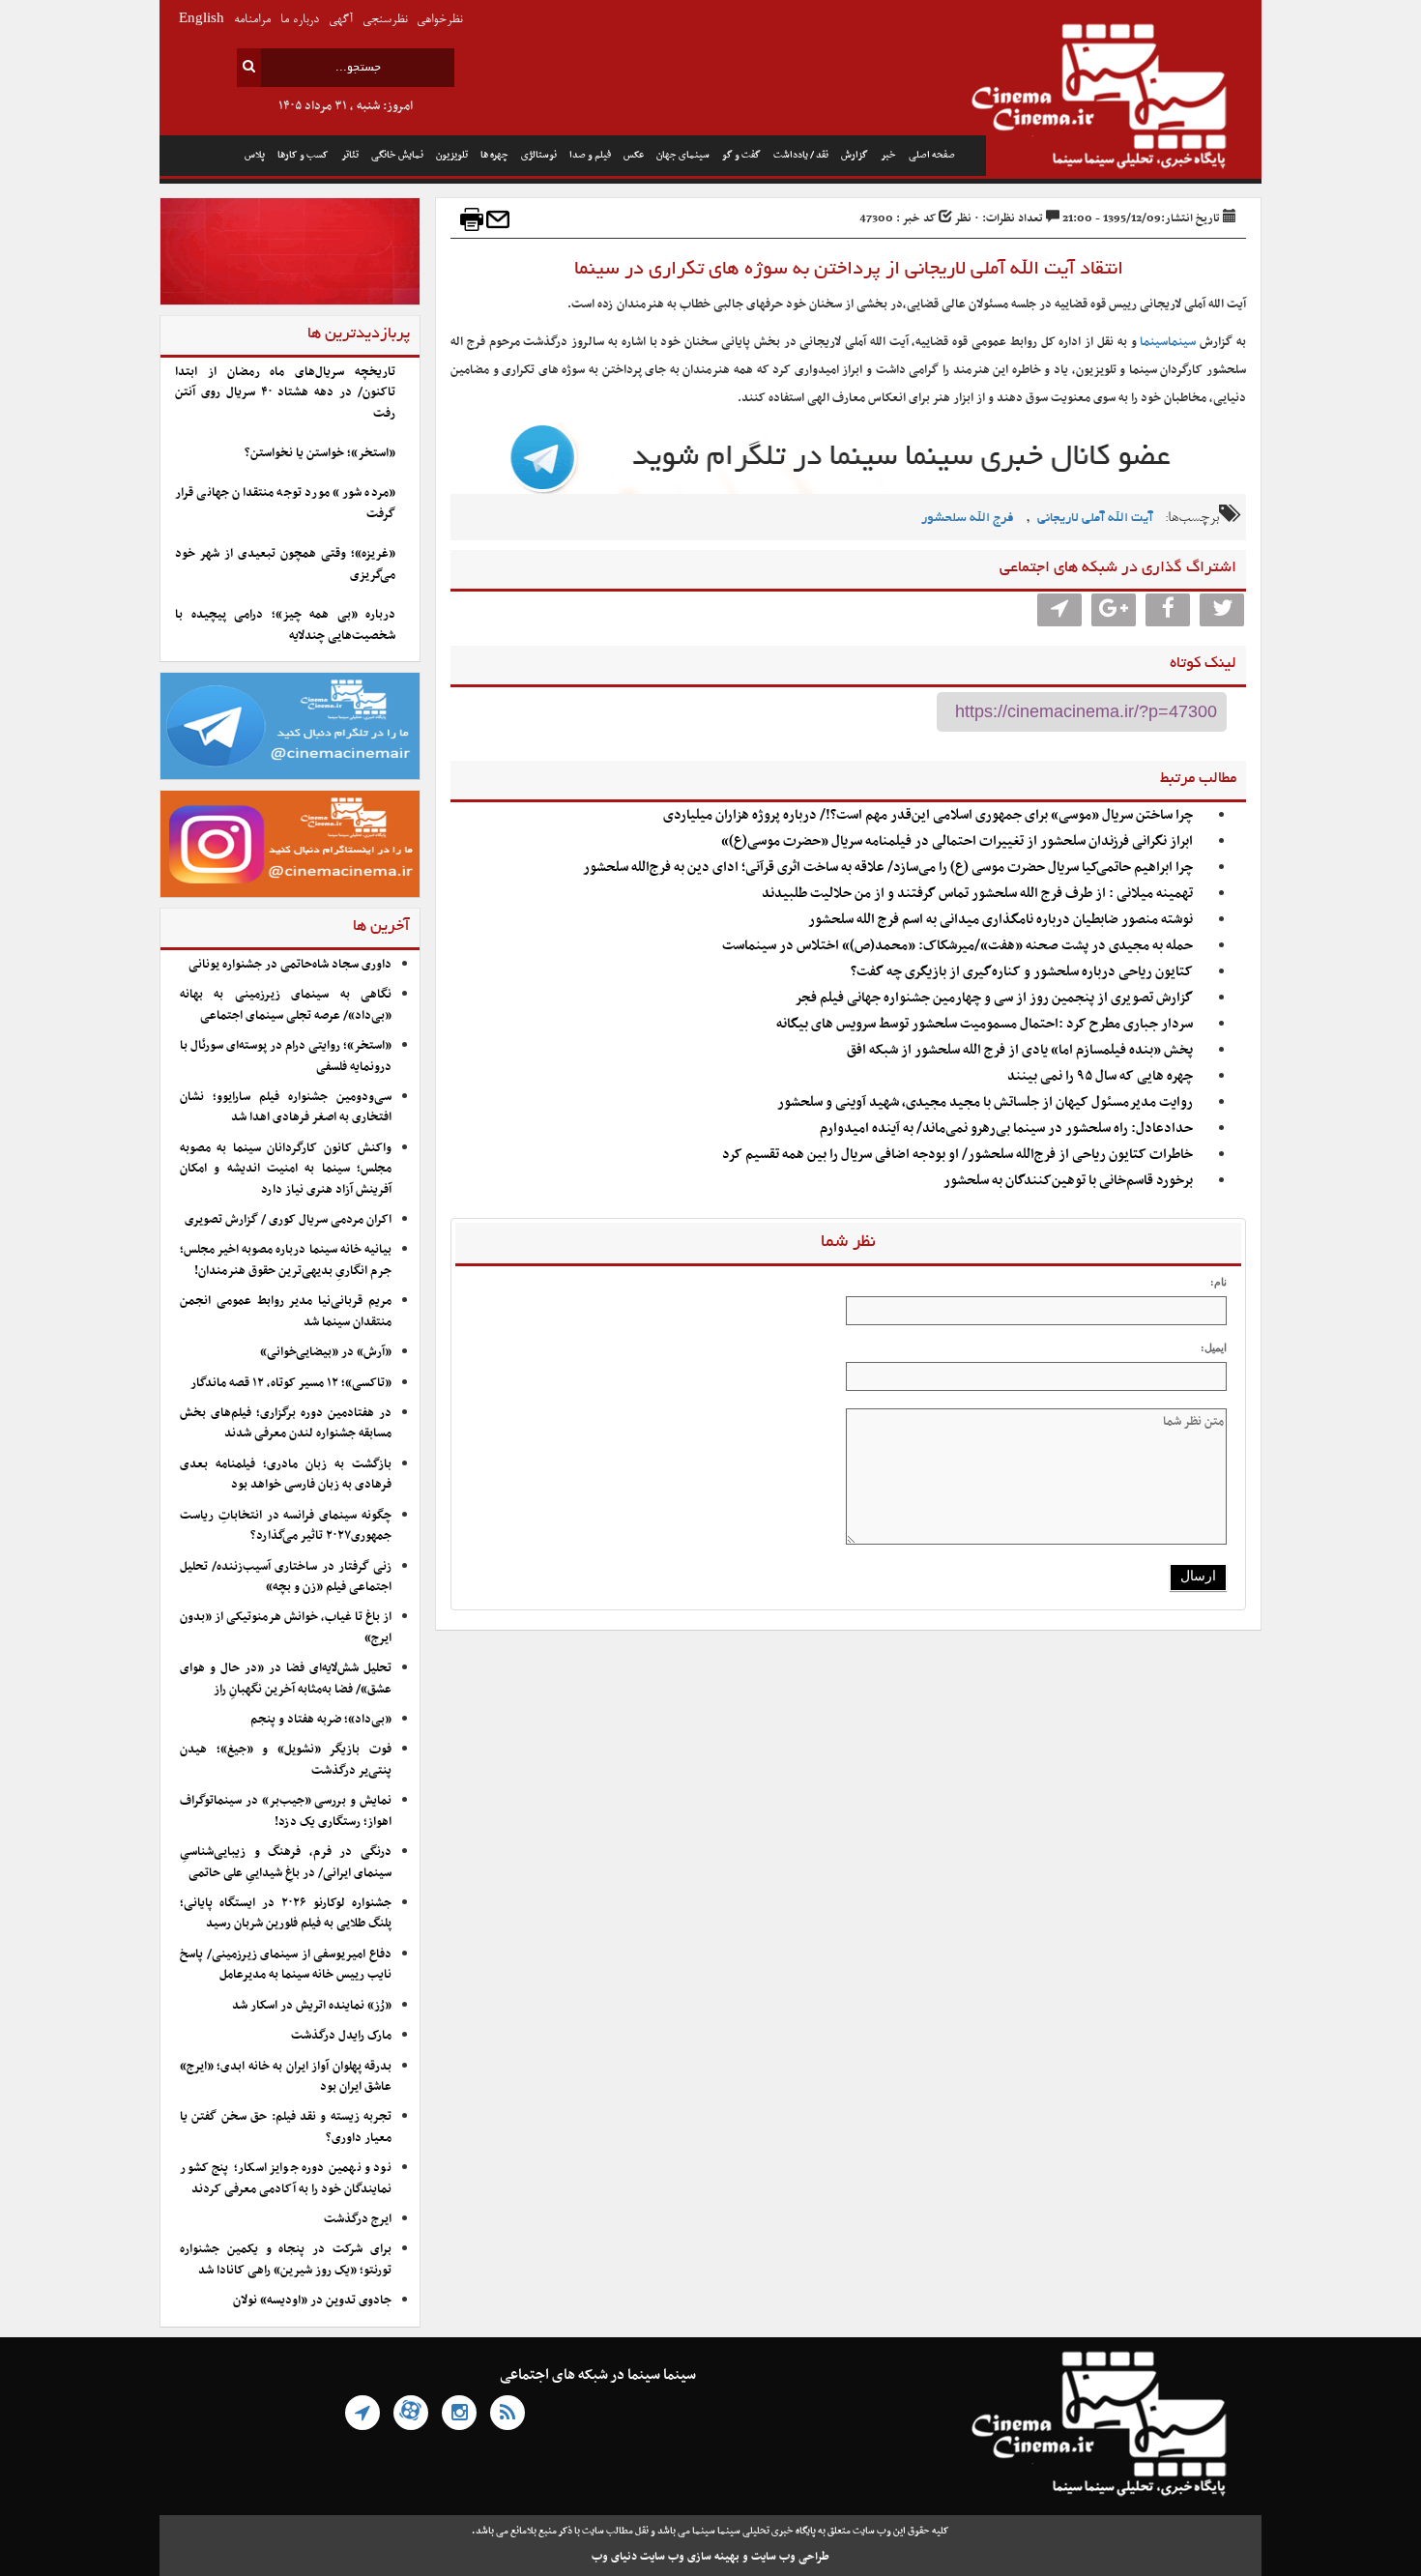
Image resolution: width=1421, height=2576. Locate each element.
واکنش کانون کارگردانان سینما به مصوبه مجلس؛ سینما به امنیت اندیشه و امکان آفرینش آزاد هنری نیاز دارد (286, 1169)
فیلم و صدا (590, 155)
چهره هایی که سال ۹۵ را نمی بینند (1100, 1076)
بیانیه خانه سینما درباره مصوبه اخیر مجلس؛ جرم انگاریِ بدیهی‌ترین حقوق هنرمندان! (286, 1260)
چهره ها (494, 155)
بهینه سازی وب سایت (690, 2557)
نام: (1218, 1282)
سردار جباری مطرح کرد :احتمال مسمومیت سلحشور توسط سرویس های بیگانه (985, 1024)
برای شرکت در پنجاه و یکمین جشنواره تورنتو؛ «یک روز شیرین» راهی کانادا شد (286, 2259)
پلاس (255, 155)
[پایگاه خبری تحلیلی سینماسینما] (1124, 99)
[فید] (507, 2413)
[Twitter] (1222, 610)
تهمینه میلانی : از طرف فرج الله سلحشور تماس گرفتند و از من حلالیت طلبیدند (977, 894)
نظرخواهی (439, 20)
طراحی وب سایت (790, 2557)
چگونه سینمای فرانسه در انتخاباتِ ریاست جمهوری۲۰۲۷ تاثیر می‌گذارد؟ (286, 1526)
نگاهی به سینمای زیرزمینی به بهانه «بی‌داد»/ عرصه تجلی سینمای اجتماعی (286, 1005)
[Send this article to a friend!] (498, 219)
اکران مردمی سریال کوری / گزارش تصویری (288, 1220)
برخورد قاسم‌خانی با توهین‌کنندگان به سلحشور (1068, 1181)
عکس (634, 155)
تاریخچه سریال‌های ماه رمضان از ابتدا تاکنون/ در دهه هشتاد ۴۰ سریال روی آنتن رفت (285, 393)
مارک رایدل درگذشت (341, 2036)
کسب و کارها (303, 155)
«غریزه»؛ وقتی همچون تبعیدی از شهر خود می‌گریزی (285, 564)
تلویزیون (452, 155)
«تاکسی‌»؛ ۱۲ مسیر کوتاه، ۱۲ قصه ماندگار (291, 1383)
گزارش (855, 155)
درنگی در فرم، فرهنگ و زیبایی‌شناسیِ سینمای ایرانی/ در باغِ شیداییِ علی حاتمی (286, 1862)
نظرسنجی (385, 20)
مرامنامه (252, 20)
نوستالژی (539, 155)
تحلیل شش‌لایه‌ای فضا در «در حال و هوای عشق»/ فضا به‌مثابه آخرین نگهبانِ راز (286, 1679)
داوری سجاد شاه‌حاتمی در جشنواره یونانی (290, 965)
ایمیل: (1214, 1347)
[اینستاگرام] (459, 2413)
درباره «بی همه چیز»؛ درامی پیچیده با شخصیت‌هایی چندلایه (285, 625)
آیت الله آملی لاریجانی (1095, 519)
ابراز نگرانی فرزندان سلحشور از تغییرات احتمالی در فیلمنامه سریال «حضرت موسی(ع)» (957, 841)
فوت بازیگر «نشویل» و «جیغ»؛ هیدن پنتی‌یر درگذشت (286, 1760)
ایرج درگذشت (358, 2219)
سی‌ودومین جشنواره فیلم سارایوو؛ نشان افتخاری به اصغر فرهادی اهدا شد (286, 1107)
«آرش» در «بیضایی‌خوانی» (326, 1352)
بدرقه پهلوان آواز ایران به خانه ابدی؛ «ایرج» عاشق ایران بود (286, 2077)
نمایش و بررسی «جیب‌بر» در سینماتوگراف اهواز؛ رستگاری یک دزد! (286, 1811)
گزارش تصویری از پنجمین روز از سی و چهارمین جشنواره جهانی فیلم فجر (994, 998)
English (202, 20)
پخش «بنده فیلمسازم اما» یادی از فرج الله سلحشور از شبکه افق (1020, 1050)
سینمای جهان (683, 155)
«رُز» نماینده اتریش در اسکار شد (312, 2006)
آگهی (341, 20)
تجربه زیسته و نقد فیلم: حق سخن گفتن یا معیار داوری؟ (286, 2127)
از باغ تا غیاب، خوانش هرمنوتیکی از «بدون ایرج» (286, 1627)
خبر (888, 155)
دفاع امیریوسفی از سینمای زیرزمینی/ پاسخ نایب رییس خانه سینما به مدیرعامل (286, 1965)
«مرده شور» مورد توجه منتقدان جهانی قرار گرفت (285, 503)
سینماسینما (1168, 342)
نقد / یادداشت (801, 155)
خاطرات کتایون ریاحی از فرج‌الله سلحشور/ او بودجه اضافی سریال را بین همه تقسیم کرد (957, 1155)
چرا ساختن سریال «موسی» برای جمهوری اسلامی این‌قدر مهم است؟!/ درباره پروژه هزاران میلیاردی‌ (928, 815)
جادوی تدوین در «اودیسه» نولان (312, 2301)
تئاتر (350, 155)
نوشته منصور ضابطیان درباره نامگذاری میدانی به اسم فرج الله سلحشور (1000, 920)
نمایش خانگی (397, 155)
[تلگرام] (362, 2413)
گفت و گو (741, 155)
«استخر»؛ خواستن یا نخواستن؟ (320, 453)
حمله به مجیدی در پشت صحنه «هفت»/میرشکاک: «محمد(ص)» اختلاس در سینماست (957, 946)
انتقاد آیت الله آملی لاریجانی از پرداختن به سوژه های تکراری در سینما (849, 270)
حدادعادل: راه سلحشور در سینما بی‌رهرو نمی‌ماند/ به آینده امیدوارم (1006, 1129)
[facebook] (1168, 610)
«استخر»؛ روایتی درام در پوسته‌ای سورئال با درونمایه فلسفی (286, 1056)
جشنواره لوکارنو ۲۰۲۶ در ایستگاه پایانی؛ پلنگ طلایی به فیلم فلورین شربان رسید (286, 1913)
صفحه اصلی (932, 155)
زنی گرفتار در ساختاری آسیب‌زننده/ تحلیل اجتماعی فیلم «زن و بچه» (286, 1577)
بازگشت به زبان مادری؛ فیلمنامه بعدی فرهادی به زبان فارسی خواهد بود (286, 1475)
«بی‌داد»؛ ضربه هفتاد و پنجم (321, 1720)
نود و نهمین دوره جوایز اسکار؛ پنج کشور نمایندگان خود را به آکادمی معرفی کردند (286, 2178)
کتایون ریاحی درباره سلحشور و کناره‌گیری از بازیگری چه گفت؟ (1022, 972)
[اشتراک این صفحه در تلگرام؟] (1059, 610)
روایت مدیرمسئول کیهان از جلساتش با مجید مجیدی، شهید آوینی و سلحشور (985, 1102)
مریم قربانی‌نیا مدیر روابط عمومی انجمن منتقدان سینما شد (286, 1311)
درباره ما (300, 20)
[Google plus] (1114, 610)
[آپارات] (411, 2413)
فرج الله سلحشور (968, 519)
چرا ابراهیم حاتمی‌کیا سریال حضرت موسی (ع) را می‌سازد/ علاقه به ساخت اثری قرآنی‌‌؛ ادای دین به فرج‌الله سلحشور (888, 868)
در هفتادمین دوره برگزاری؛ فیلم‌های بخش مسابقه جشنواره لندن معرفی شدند (286, 1423)
